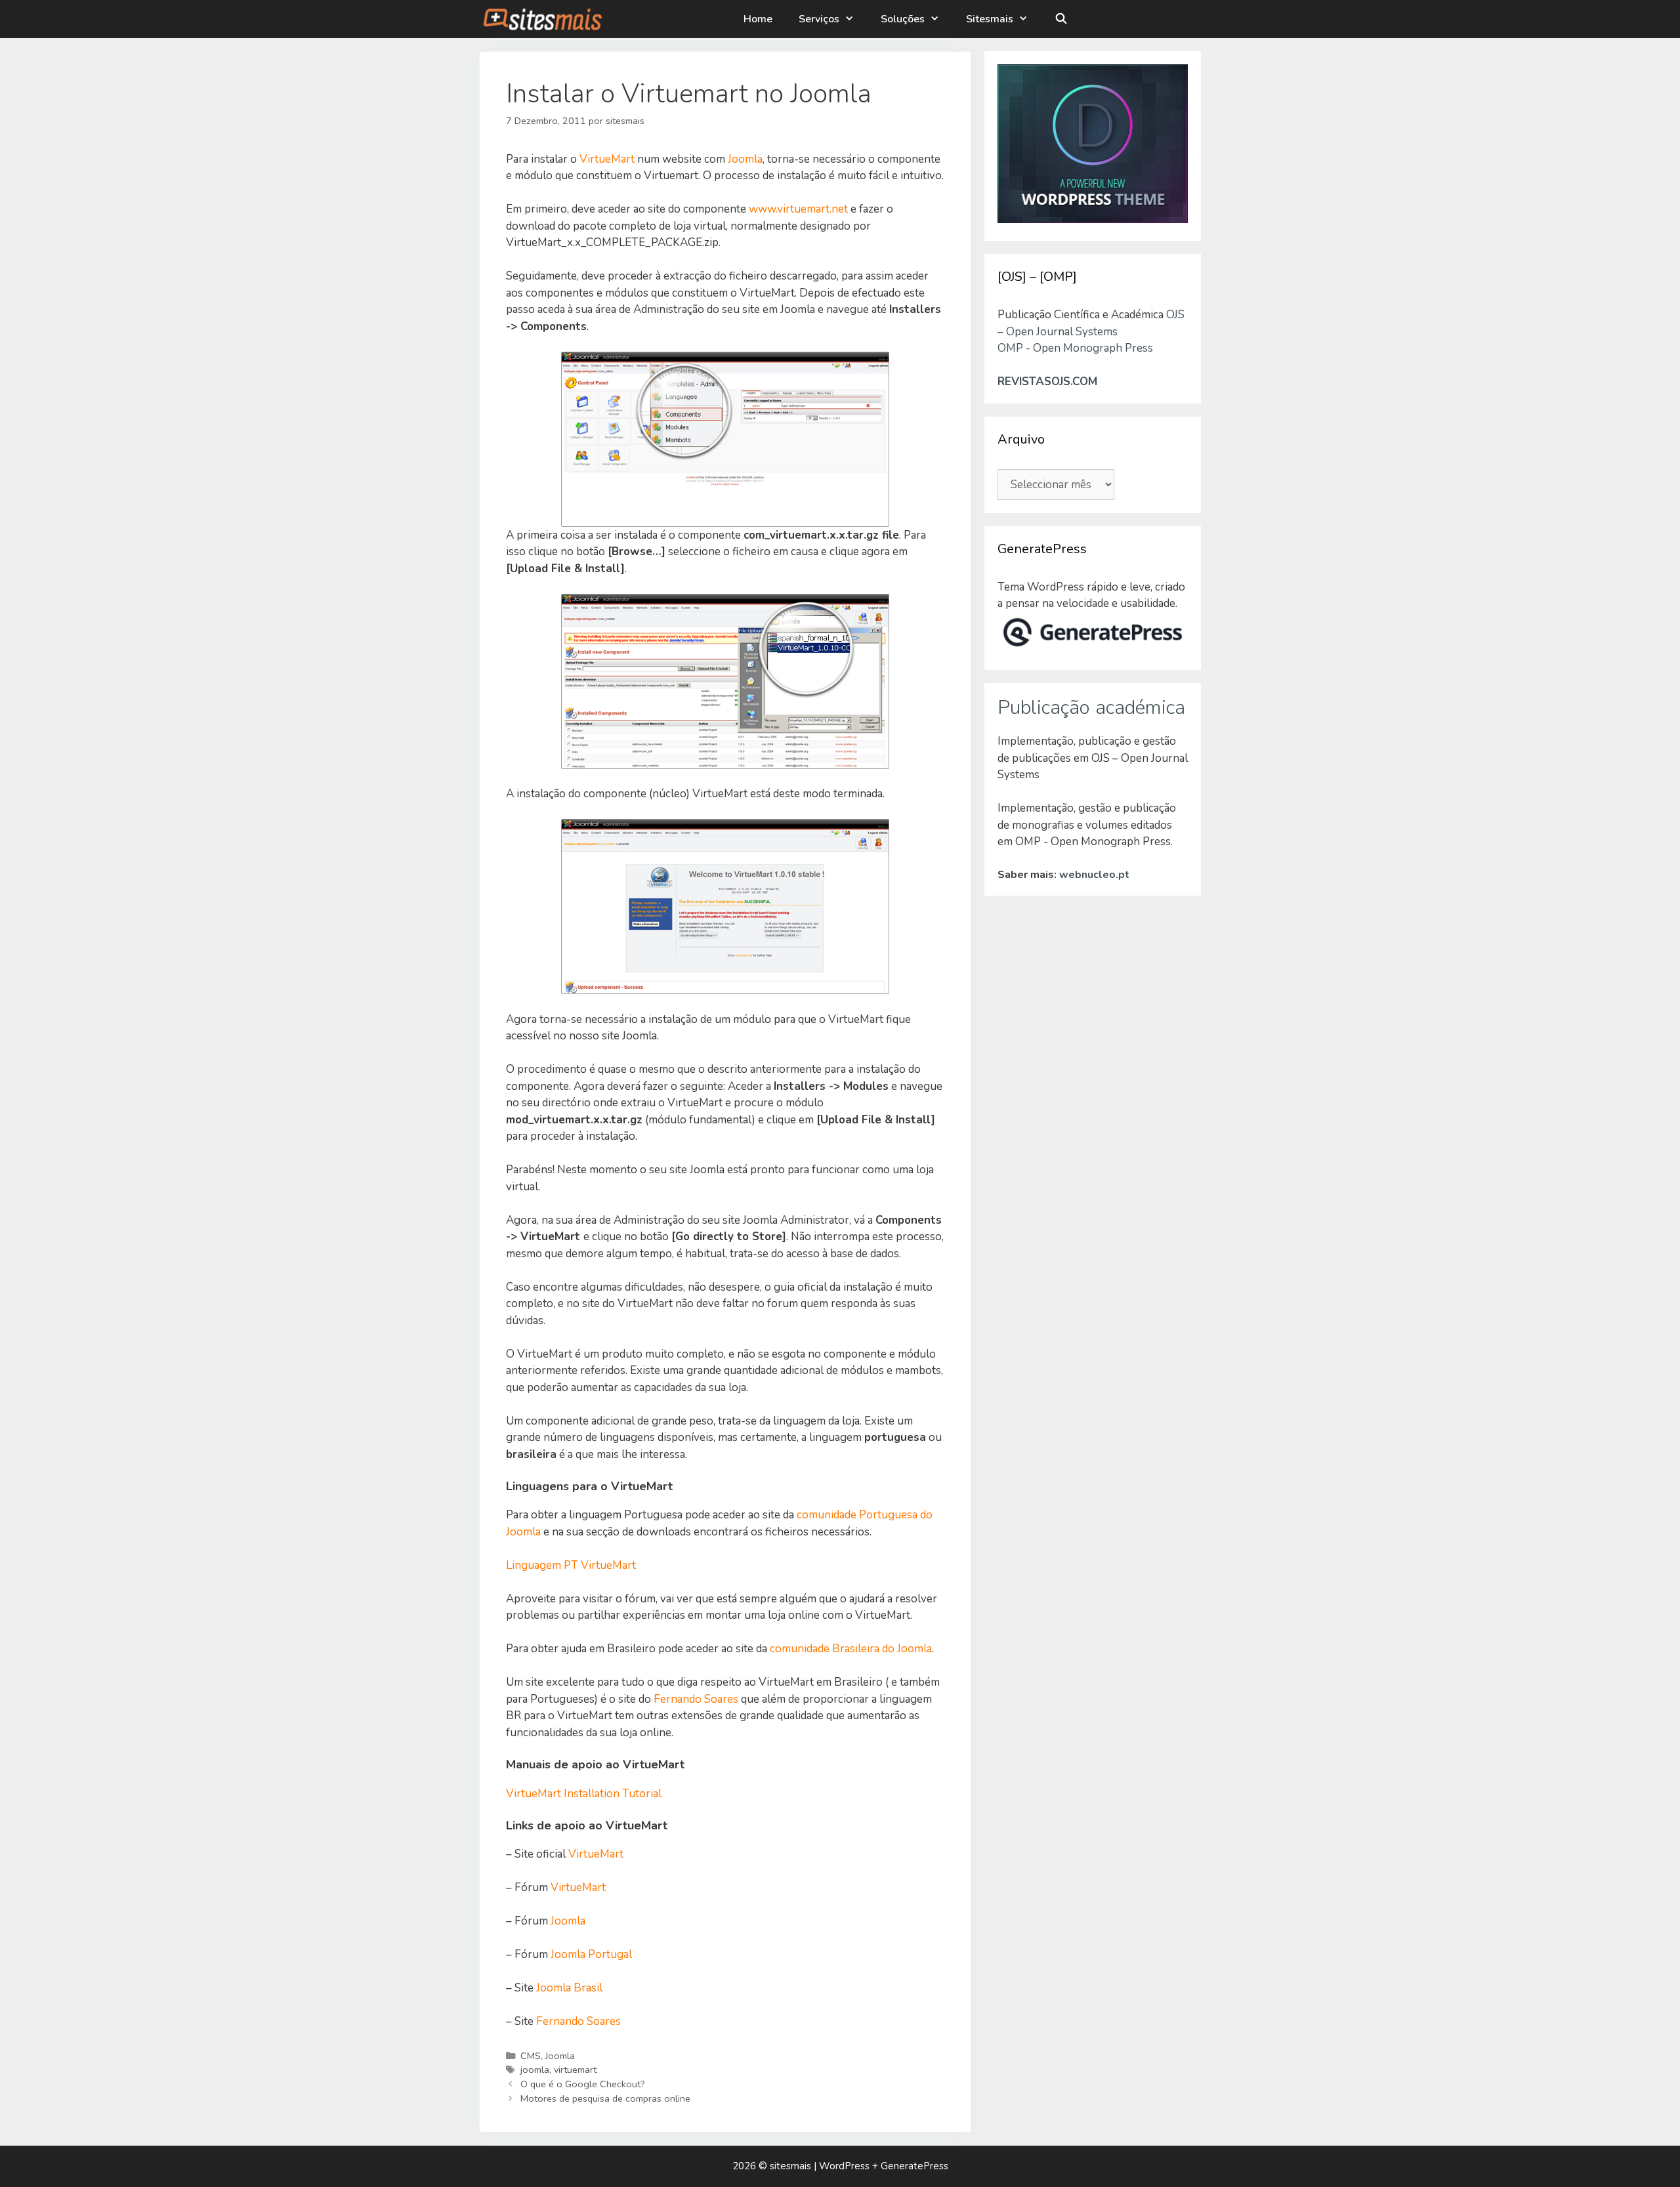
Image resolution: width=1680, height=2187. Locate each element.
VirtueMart (607, 159)
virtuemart (575, 2070)
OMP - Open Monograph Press (1075, 348)
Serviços (819, 19)
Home (758, 19)
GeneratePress (914, 2166)
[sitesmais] (542, 19)
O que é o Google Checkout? (583, 2084)
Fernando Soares (696, 1699)
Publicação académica (1091, 708)
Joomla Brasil (569, 1988)
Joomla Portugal (591, 1954)
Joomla (745, 159)
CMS (531, 2056)
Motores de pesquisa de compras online (605, 2098)
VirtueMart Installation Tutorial (584, 1794)
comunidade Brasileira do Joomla (851, 1649)
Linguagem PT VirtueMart (571, 1565)
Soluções (903, 19)
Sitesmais (990, 19)
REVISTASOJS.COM (1047, 382)
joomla (535, 2070)
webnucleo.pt (1094, 875)
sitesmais (790, 2166)
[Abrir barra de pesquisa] (1061, 19)
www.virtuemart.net (798, 209)
